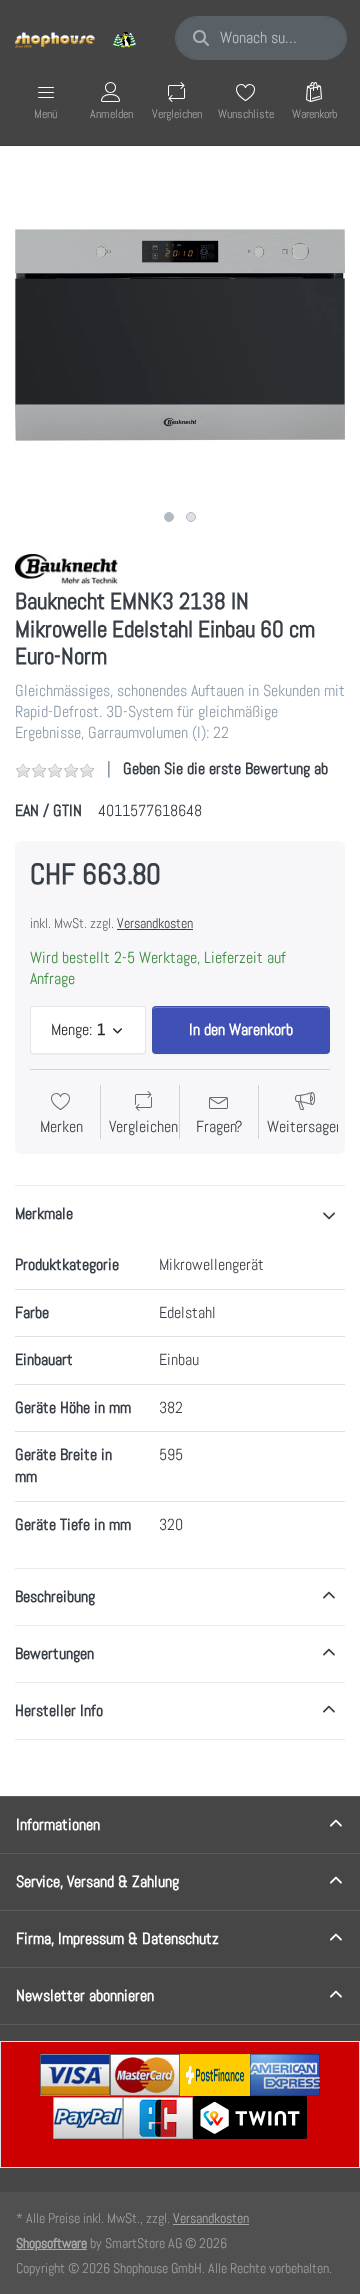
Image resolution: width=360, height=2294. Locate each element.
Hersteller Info (59, 1710)
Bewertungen (54, 1653)
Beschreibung (55, 1596)
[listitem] (180, 335)
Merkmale (44, 1213)
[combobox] (261, 38)
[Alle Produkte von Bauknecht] (70, 568)
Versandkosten (155, 923)
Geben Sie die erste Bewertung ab (225, 768)
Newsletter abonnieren (85, 1995)
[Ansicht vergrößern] (180, 335)
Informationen (58, 1824)
